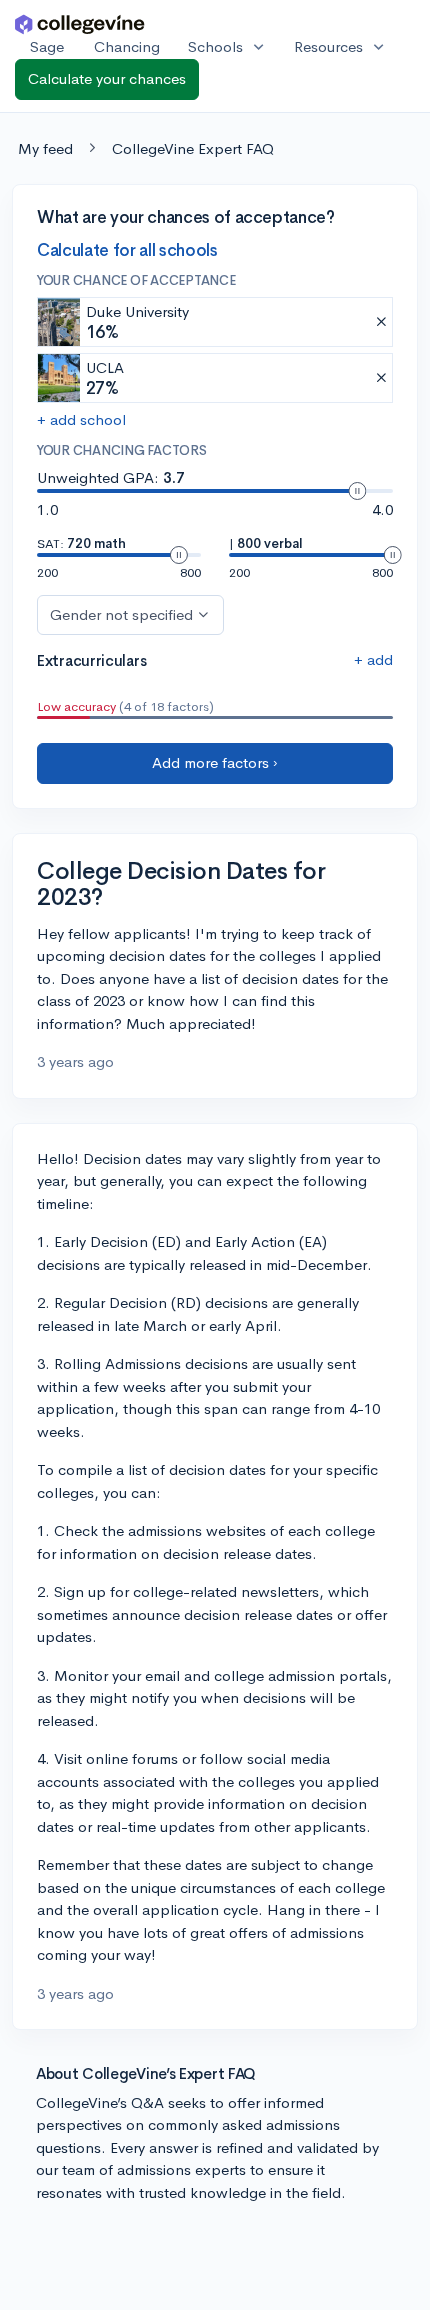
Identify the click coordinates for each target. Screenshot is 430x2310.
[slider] (357, 491)
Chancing (127, 46)
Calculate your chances (107, 78)
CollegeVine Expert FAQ (193, 148)
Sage (47, 46)
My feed (45, 148)
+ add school (81, 419)
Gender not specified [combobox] (121, 614)
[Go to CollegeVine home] (80, 23)
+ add (373, 659)
